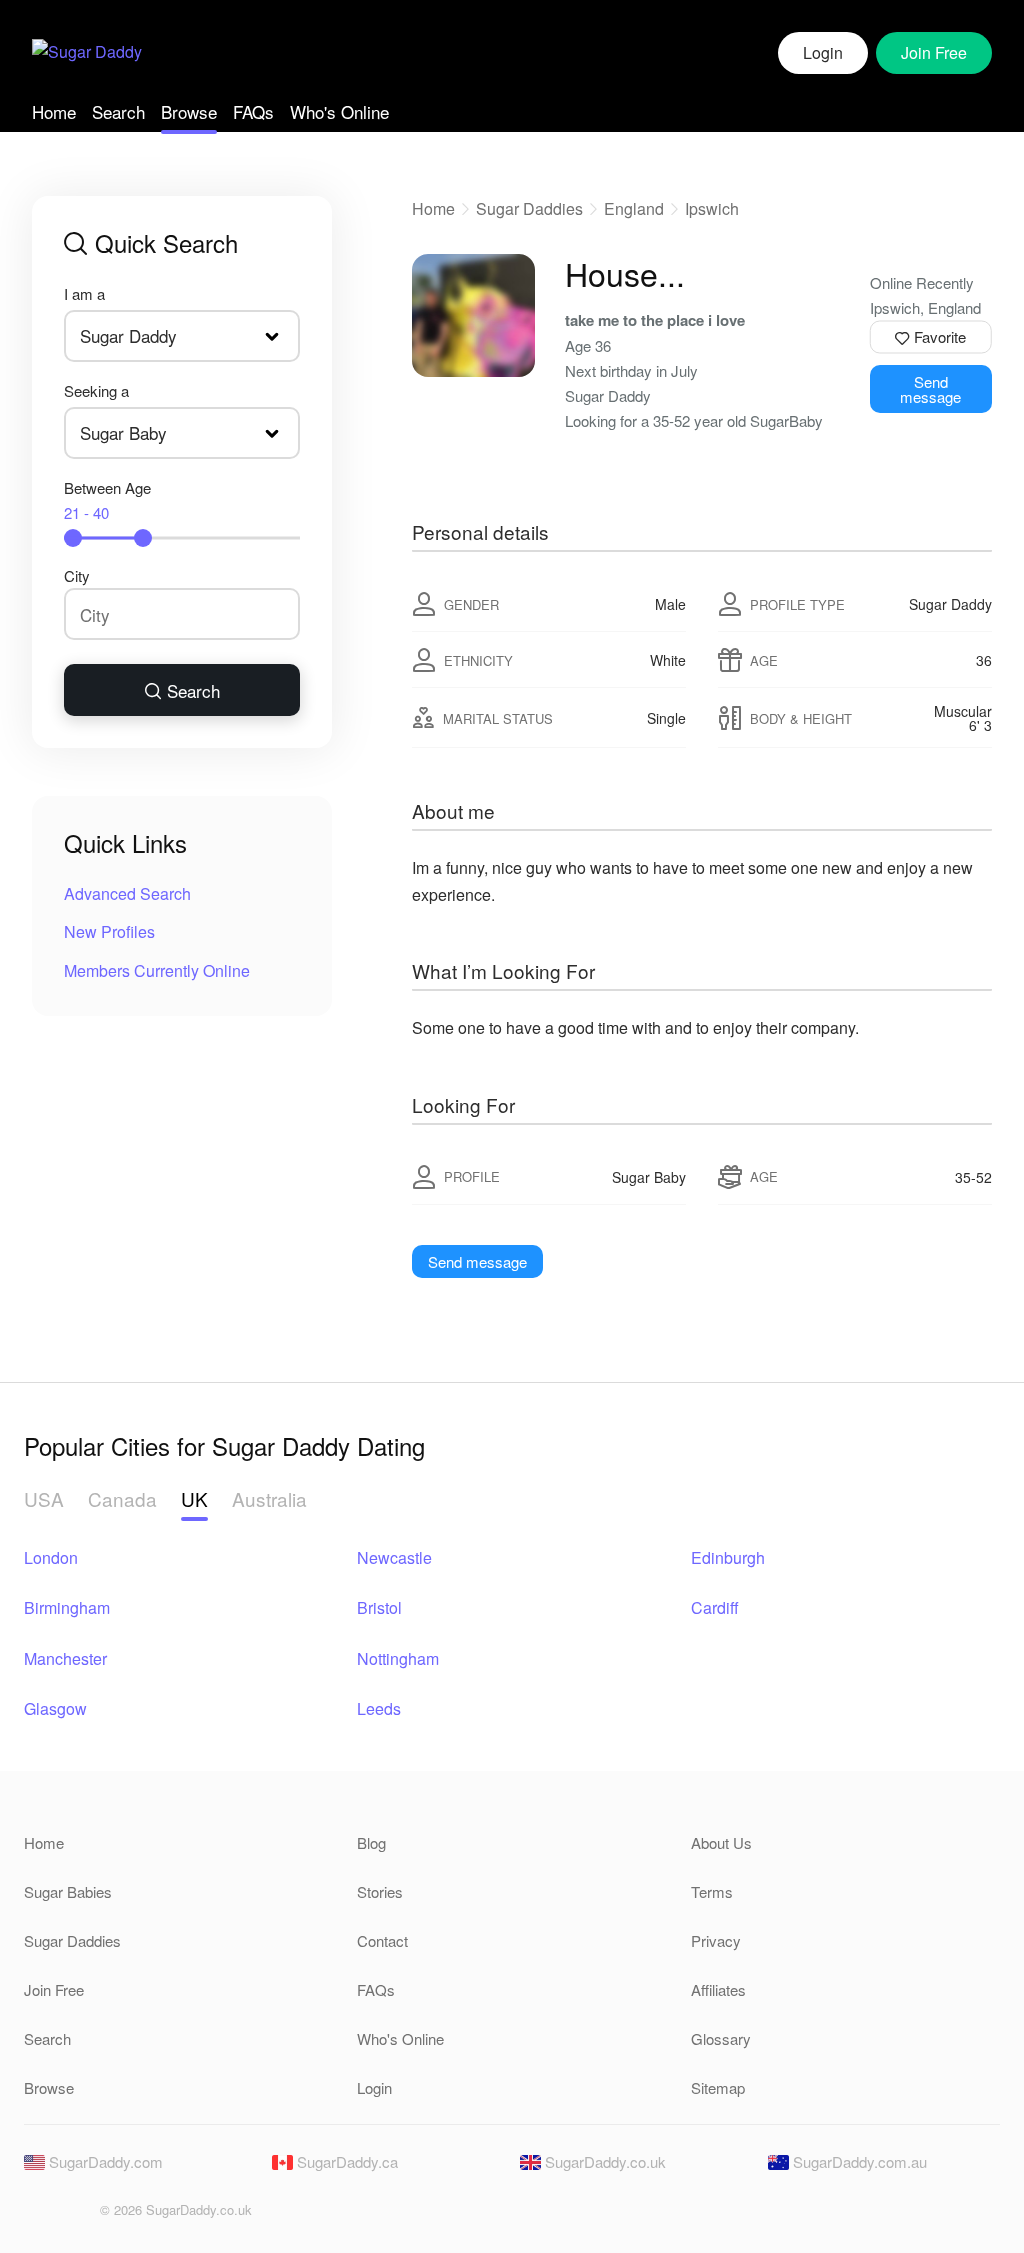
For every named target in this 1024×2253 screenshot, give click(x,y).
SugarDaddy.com (104, 2161)
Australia (269, 1498)
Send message (930, 389)
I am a (84, 293)
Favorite (938, 336)
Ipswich (712, 208)
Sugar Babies (68, 1891)
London (51, 1557)
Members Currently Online (157, 970)
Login (823, 52)
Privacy (716, 1940)
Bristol (379, 1607)
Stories (380, 1891)
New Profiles (109, 931)
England (634, 208)
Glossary (721, 2038)
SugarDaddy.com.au (858, 2161)
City (77, 575)
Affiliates (718, 1989)
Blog (371, 1842)
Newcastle (394, 1557)
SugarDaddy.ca (345, 2161)
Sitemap (718, 2087)
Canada (122, 1498)
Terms (712, 1891)
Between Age (107, 500)
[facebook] (38, 2215)
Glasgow (55, 1708)
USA (44, 1498)
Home (54, 111)
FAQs (253, 111)
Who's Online (339, 111)
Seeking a (96, 390)
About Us (721, 1842)
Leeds (379, 1708)
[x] (72, 2215)
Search (118, 111)
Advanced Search (127, 893)
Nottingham (398, 1658)
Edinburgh (728, 1557)
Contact (382, 1940)
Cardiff (715, 1607)
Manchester (65, 1658)
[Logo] (87, 53)
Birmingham (67, 1607)
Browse (189, 111)
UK (194, 1498)
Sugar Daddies (529, 208)
